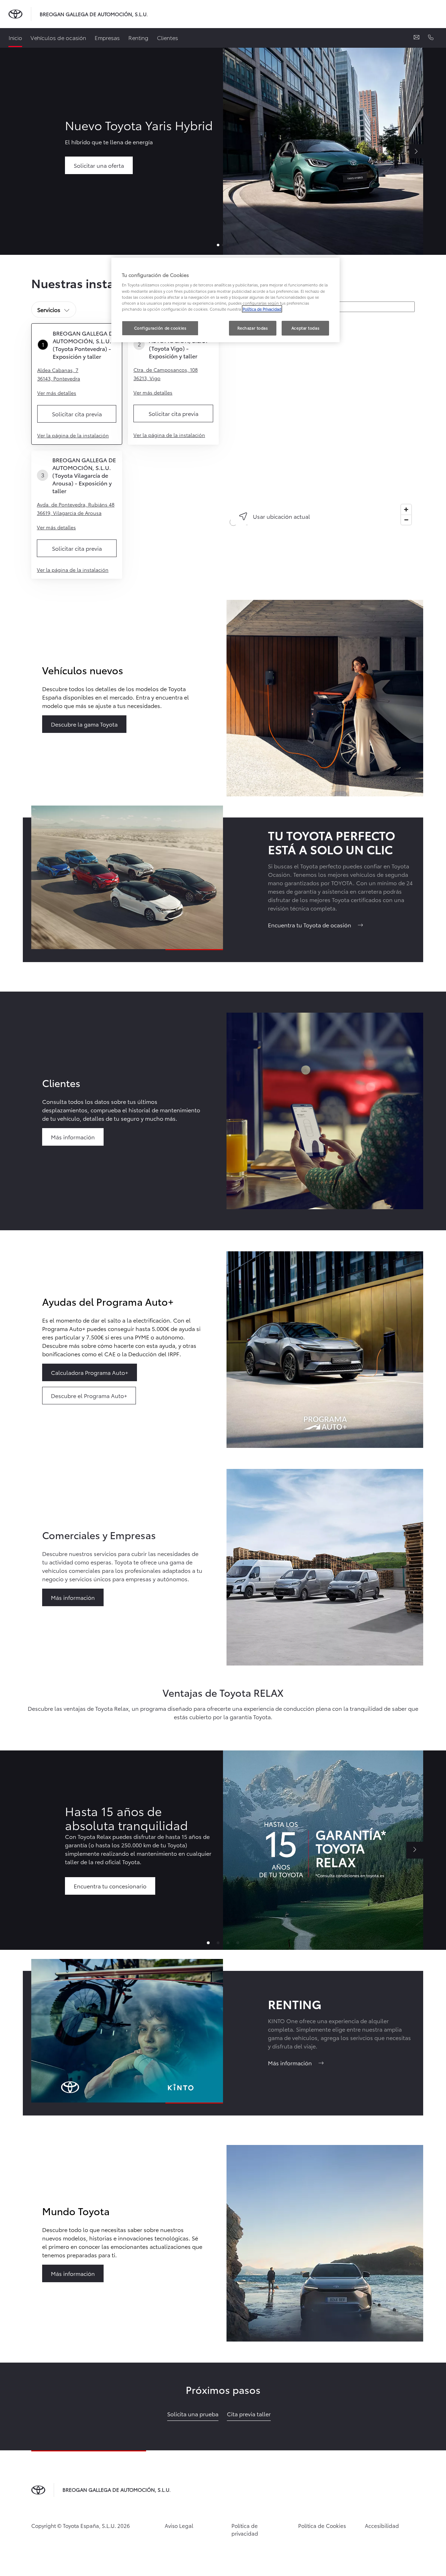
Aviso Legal (179, 2525)
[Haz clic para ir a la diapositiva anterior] (31, 1850)
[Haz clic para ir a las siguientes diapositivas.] (415, 1850)
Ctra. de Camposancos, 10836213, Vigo (166, 374)
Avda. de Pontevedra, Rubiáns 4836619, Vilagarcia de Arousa (76, 509)
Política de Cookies (322, 2525)
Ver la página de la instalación (73, 435)
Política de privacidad (245, 2529)
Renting (138, 37)
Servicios (49, 309)
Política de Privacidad (262, 309)
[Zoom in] (406, 509)
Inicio (15, 37)
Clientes (168, 37)
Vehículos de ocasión (58, 37)
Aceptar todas (305, 328)
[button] (208, 1943)
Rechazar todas (253, 328)
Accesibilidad (382, 2525)
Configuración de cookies (160, 328)
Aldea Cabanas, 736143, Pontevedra (59, 374)
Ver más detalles (57, 393)
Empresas (107, 37)
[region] (321, 423)
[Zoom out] (406, 520)
